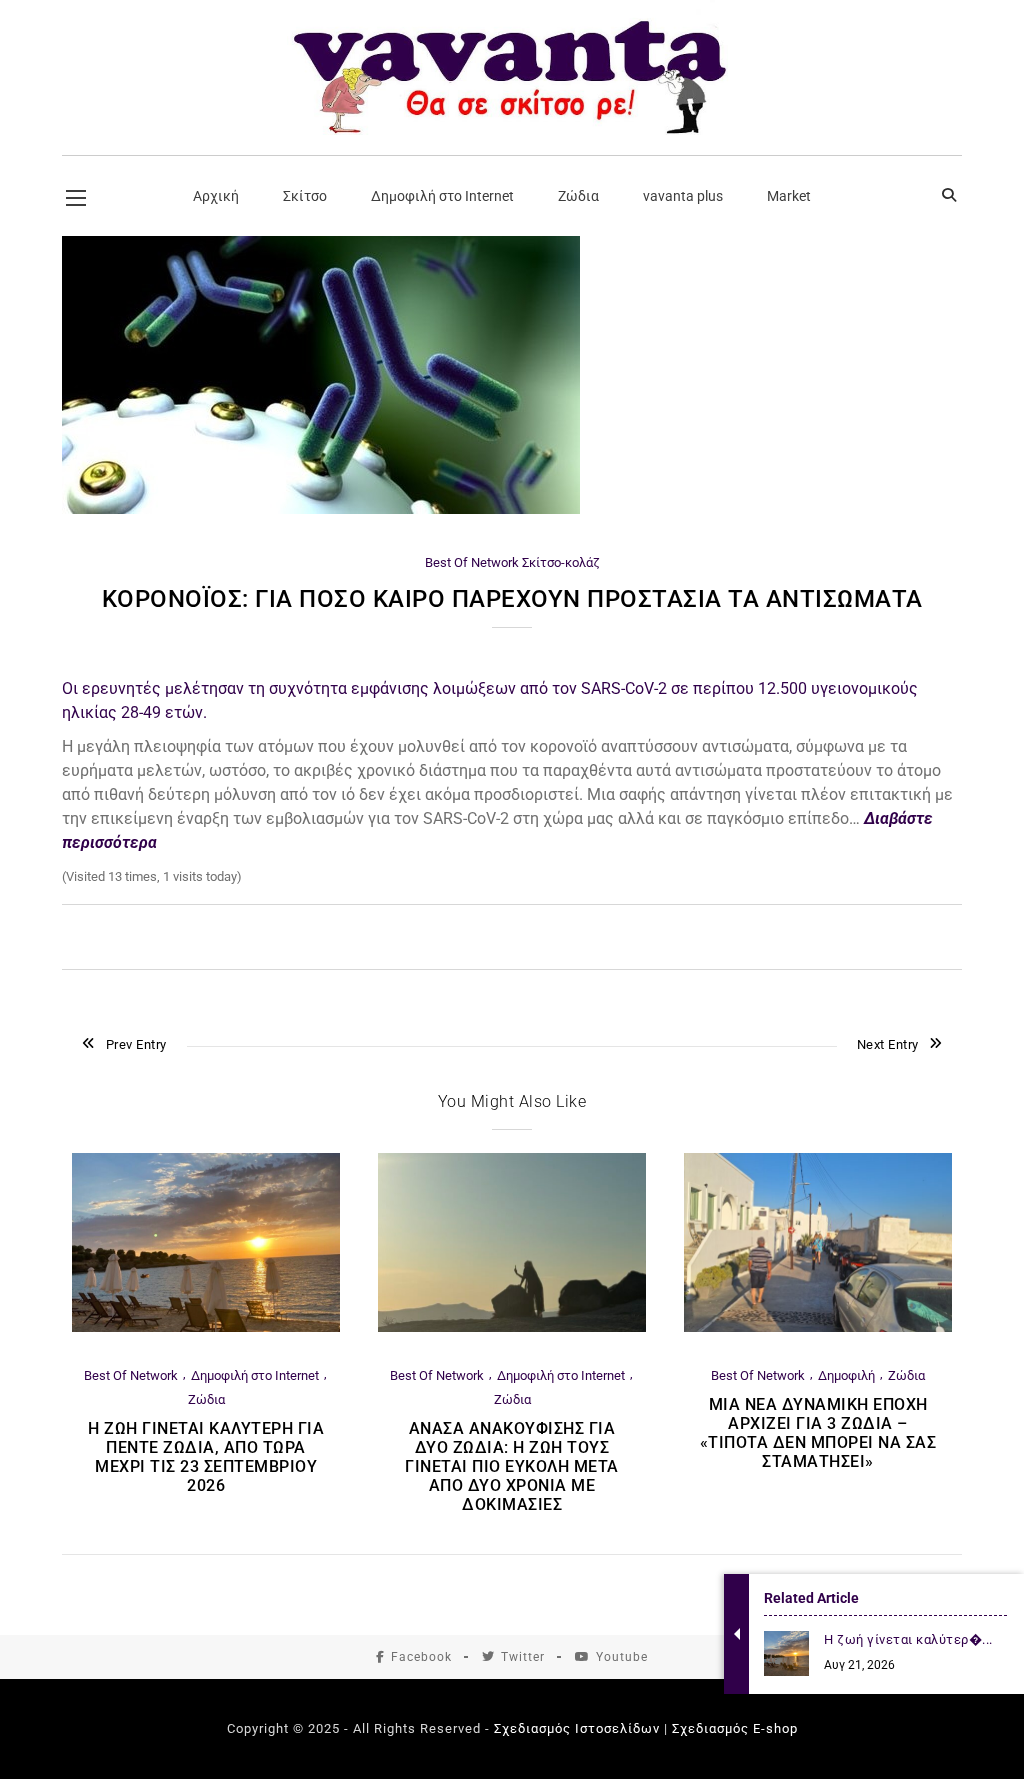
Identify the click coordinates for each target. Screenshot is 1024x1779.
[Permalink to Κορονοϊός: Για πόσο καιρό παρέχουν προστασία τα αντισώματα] (321, 509)
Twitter (523, 1657)
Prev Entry (136, 1044)
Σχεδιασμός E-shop (735, 1728)
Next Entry (888, 1044)
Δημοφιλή (846, 1375)
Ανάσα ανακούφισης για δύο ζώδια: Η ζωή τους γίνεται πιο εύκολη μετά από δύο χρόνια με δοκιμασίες (512, 1466)
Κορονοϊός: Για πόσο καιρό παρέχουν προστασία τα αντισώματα (512, 599)
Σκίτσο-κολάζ (561, 562)
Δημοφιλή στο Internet (255, 1375)
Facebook (421, 1657)
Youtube (622, 1657)
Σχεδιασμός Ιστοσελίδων (577, 1728)
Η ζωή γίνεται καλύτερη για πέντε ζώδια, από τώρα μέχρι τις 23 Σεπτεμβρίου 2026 (206, 1457)
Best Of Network (472, 562)
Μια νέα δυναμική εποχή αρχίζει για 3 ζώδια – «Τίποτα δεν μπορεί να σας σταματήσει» (818, 1433)
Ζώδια (206, 1399)
